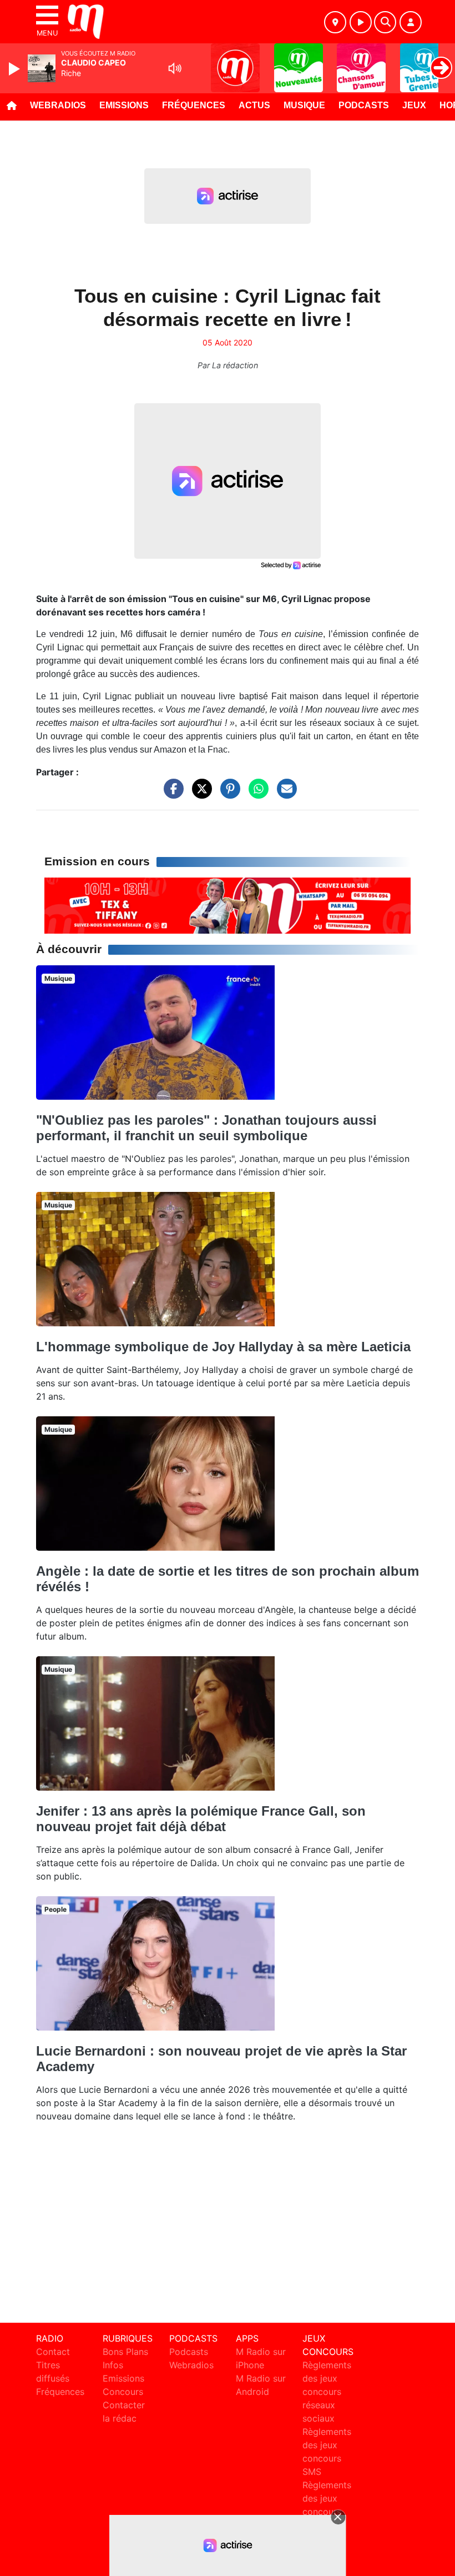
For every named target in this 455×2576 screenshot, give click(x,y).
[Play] (16, 69)
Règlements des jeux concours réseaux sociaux (327, 2392)
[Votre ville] (335, 22)
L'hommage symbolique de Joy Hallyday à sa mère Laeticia (223, 1347)
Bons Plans (125, 2352)
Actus (254, 105)
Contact (53, 2352)
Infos (113, 2365)
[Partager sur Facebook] (171, 794)
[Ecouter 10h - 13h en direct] (228, 905)
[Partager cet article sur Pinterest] (228, 794)
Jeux (414, 105)
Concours (123, 2392)
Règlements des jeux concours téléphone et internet (327, 2512)
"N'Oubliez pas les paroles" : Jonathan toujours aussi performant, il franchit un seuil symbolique (206, 1128)
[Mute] (175, 68)
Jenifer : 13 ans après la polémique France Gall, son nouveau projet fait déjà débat (201, 1819)
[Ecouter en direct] (361, 22)
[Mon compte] (411, 22)
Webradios (58, 105)
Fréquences (194, 105)
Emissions (124, 105)
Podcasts (364, 105)
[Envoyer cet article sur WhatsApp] (256, 794)
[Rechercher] (385, 22)
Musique (304, 105)
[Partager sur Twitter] (199, 794)
